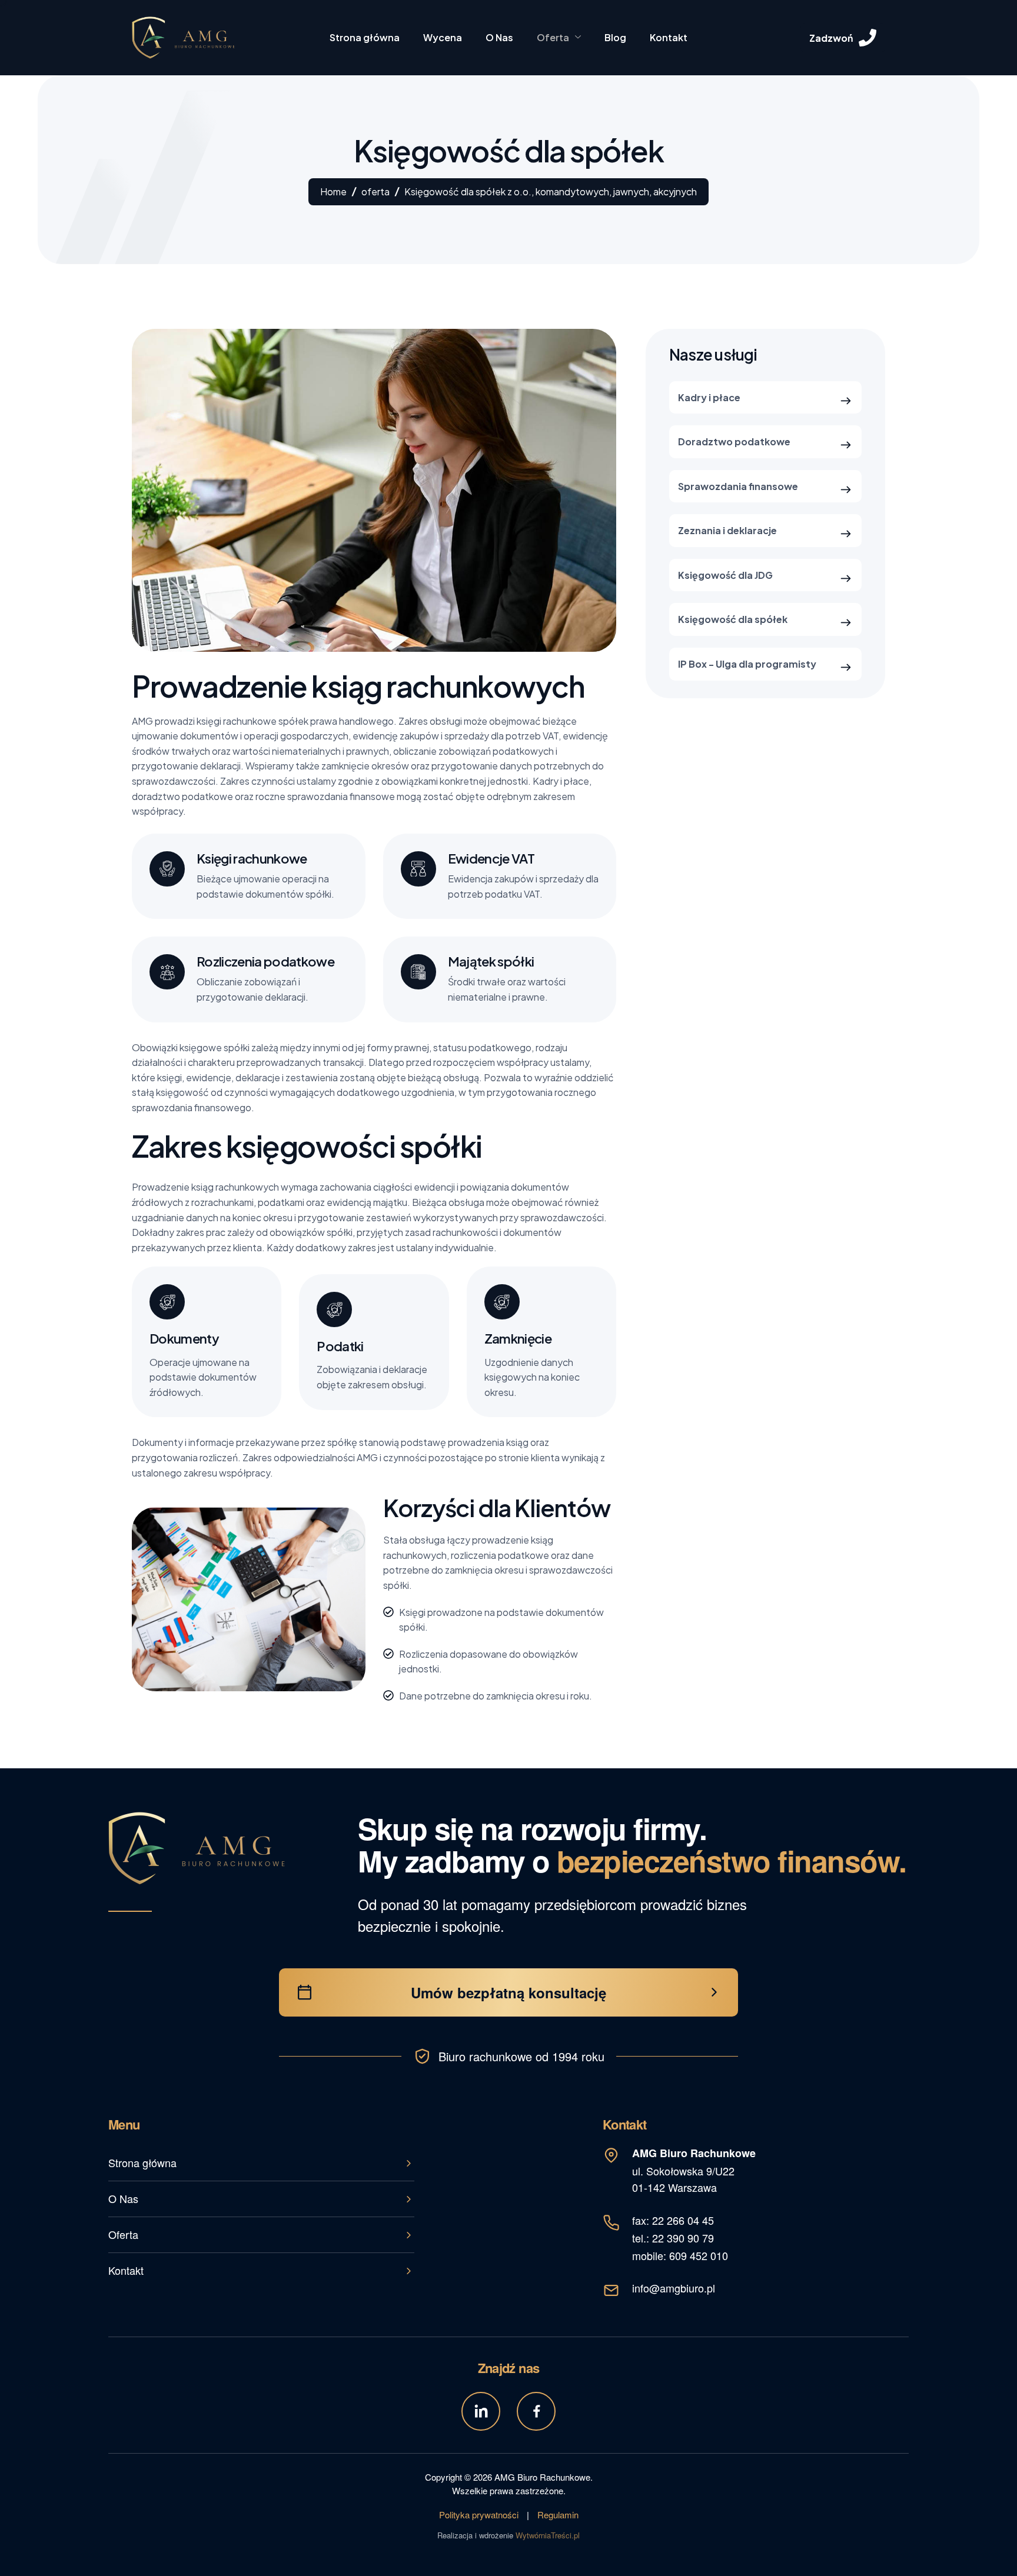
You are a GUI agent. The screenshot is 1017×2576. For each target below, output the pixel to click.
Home (333, 191)
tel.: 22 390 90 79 (673, 2238)
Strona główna (365, 37)
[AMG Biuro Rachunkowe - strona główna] (197, 1848)
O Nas (499, 37)
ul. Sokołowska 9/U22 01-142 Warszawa (694, 2170)
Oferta (553, 37)
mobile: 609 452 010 (680, 2255)
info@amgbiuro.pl (674, 2288)
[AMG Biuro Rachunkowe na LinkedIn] (481, 2411)
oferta (375, 191)
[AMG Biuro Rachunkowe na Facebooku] (536, 2411)
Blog (615, 37)
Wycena (443, 37)
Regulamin (558, 2515)
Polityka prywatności (479, 2515)
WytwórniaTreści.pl (548, 2535)
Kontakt (669, 37)
